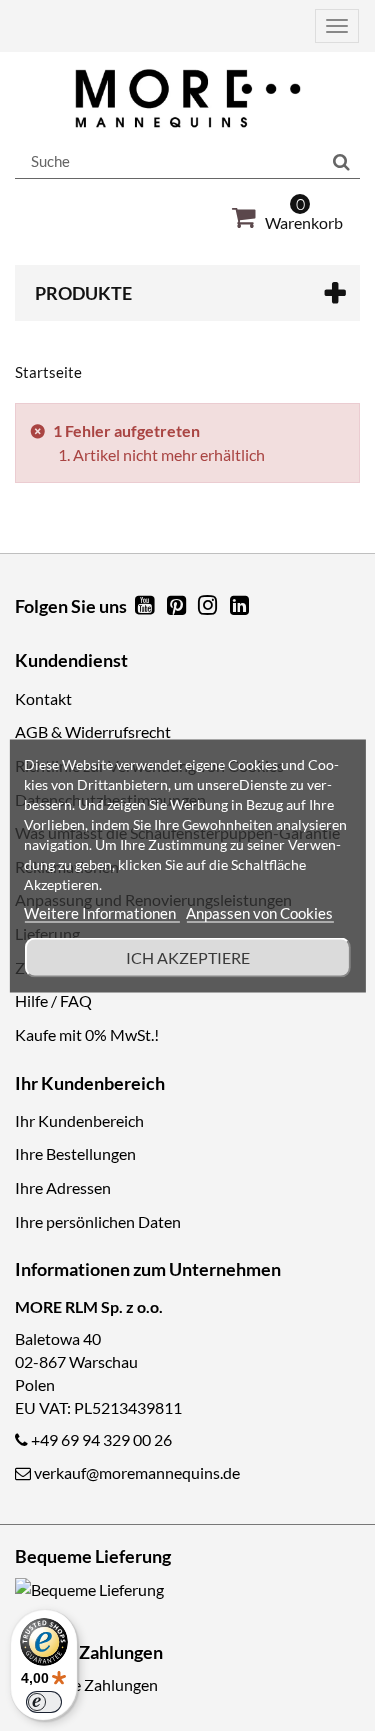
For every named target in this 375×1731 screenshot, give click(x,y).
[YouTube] (146, 606)
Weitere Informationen (101, 912)
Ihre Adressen (63, 1187)
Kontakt (43, 698)
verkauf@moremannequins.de (137, 1472)
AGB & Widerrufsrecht (93, 731)
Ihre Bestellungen (75, 1153)
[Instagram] (210, 606)
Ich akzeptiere (188, 956)
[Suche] (341, 162)
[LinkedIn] (239, 606)
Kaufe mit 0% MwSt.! (87, 1034)
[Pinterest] (178, 606)
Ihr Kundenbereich (79, 1120)
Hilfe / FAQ (53, 1000)
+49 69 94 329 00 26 (101, 1439)
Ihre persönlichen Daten (98, 1221)
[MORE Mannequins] (187, 98)
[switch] (44, 1702)
